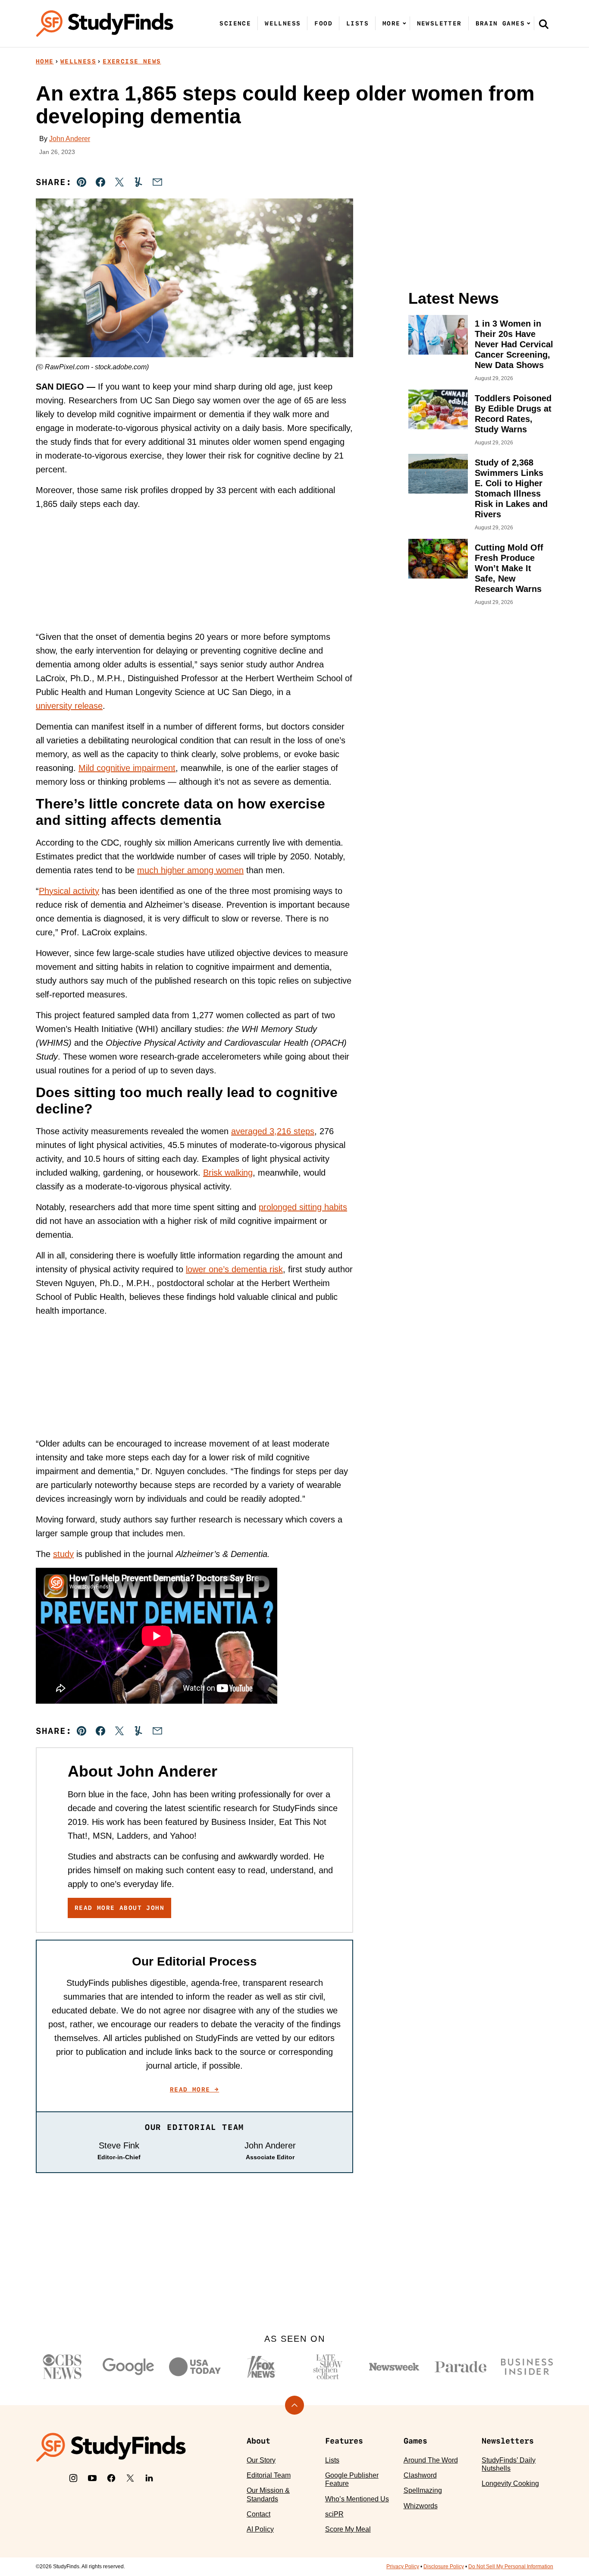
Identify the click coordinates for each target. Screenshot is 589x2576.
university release (69, 706)
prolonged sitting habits (303, 1207)
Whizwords (421, 2506)
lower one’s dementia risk (234, 1269)
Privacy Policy (403, 2567)
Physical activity (69, 891)
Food (323, 23)
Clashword (420, 2475)
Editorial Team (269, 2475)
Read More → (194, 2089)
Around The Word (431, 2460)
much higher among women (190, 870)
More (392, 23)
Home (45, 61)
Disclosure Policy (444, 2567)
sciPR (334, 2514)
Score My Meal (348, 2529)
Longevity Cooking (510, 2483)
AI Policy (260, 2529)
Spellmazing (423, 2490)
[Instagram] (73, 2478)
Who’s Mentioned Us (357, 2499)
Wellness (283, 23)
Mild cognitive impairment (127, 768)
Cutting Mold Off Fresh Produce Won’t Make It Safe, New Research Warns (509, 568)
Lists (357, 23)
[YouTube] (92, 2478)
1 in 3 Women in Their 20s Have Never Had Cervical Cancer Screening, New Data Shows (514, 344)
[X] (130, 2478)
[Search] (544, 24)
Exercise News (132, 61)
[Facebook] (111, 2478)
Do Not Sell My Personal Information (511, 2567)
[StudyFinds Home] (105, 24)
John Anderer (70, 139)
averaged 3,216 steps (273, 1131)
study (63, 1554)
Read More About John (119, 1908)
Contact (258, 2514)
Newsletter (439, 23)
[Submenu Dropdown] (404, 23)
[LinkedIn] (149, 2478)
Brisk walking (228, 1173)
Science (235, 23)
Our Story (261, 2460)
